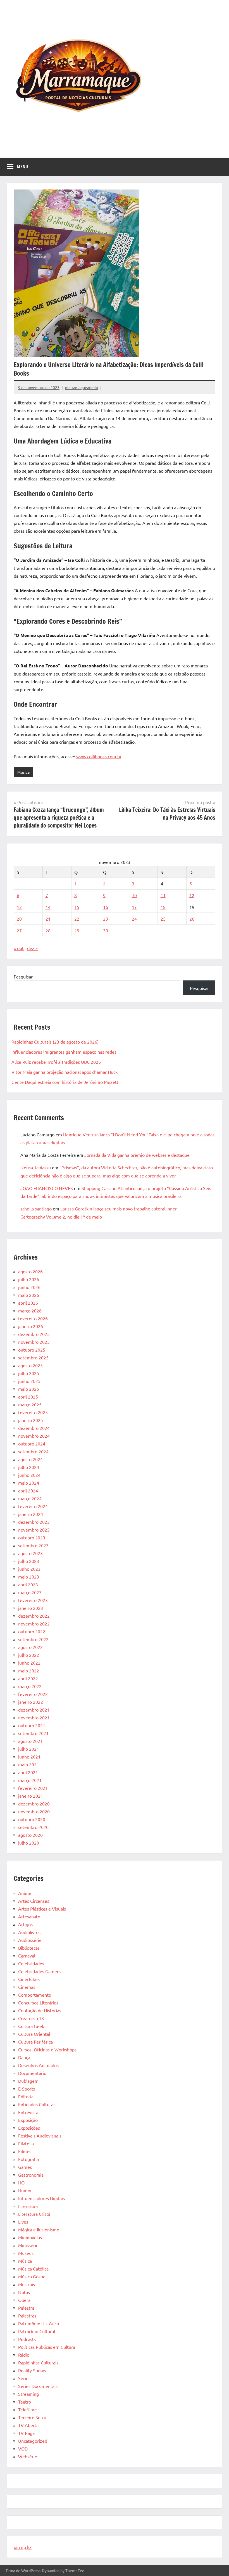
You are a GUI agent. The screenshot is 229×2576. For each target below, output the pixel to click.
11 (163, 895)
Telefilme (28, 2409)
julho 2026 (29, 1279)
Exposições (29, 2128)
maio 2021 (29, 1764)
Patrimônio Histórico (39, 2323)
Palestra (26, 2308)
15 (77, 907)
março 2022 (30, 1686)
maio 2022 (29, 1670)
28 (48, 930)
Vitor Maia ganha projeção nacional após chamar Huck (65, 1072)
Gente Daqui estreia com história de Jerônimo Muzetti (65, 1082)
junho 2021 (29, 1757)
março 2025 (30, 1404)
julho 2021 (29, 1749)
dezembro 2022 (34, 1616)
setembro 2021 (33, 1733)
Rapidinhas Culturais (38, 2362)
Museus (26, 2253)
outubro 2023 (32, 1537)
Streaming (28, 2394)
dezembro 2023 (34, 1522)
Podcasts (27, 2339)
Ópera (24, 2300)
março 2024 (30, 1498)
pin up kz (23, 2547)
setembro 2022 (33, 1639)
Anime (25, 1893)
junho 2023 (29, 1569)
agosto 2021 (30, 1741)
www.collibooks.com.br (99, 756)
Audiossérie (30, 1940)
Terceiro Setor (32, 2417)
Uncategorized (33, 2441)
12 (192, 895)
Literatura (28, 2206)
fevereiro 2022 (33, 1694)
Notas (24, 2292)
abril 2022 (28, 1678)
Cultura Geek (31, 2026)
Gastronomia (31, 2175)
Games (25, 2167)
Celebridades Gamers (39, 1971)
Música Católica (33, 2269)
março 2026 (30, 1310)
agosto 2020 (30, 1835)
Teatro (25, 2402)
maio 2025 (29, 1389)
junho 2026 (29, 1287)
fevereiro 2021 (33, 1788)
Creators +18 (31, 2018)
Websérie (28, 2456)
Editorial (26, 2096)
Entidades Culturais (37, 2104)
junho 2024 (29, 1475)
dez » (32, 948)
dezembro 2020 (34, 1804)
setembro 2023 (33, 1545)
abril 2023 (28, 1584)
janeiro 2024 (31, 1514)
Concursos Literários (38, 2002)
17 (134, 907)
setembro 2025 (33, 1357)
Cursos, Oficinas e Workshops (47, 2049)
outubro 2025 (32, 1350)
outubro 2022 (32, 1631)
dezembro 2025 (34, 1334)
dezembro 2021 (34, 1710)
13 (19, 907)
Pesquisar (23, 977)
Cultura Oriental (34, 2034)
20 (19, 919)
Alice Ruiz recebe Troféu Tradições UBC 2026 (56, 1062)
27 (19, 930)
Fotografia (28, 2159)
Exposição (28, 2120)
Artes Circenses (34, 1901)
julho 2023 (29, 1561)
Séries (24, 2378)
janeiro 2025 (31, 1420)
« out (19, 948)
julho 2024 (29, 1467)
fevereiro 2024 (33, 1506)
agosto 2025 (30, 1365)
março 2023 (30, 1592)
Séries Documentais (38, 2386)
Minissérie (28, 2245)
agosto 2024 (30, 1459)
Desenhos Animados (38, 2065)
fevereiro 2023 (33, 1600)
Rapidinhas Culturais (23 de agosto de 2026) (55, 1042)
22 (77, 919)
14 (48, 907)
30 (106, 930)
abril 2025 (28, 1397)
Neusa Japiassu (36, 1167)
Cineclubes (29, 1979)
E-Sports (27, 2089)
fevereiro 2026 (33, 1318)
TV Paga (26, 2433)
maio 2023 (29, 1577)
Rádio (24, 2355)
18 (163, 907)
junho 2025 (29, 1381)
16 (106, 907)
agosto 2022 (30, 1647)
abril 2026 (28, 1303)
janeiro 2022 (31, 1702)
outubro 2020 (32, 1819)
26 (192, 919)
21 (48, 919)
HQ (21, 2182)
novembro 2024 (34, 1436)
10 (134, 895)
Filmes (25, 2151)
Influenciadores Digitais (41, 2198)
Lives (23, 2222)
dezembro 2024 (34, 1428)
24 (134, 919)
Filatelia (26, 2143)
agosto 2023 (30, 1553)
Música (23, 772)
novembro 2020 (34, 1811)
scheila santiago (36, 1208)
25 (163, 919)
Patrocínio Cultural (37, 2331)
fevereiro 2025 (33, 1412)
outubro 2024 (32, 1444)
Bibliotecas (29, 1948)
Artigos (25, 1924)
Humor (25, 2190)
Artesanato (29, 1916)
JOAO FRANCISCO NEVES (47, 1188)
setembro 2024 (33, 1451)
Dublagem (28, 2081)
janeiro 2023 (31, 1608)
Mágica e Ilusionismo (39, 2229)
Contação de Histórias (40, 2010)
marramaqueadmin (82, 387)
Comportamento (35, 1995)
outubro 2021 (32, 1725)
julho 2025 (29, 1373)
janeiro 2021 (31, 1796)
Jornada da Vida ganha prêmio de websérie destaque (137, 1155)
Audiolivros (29, 1932)
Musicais (27, 2284)
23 (106, 919)
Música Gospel (32, 2276)
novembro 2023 (34, 1530)
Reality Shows (32, 2370)
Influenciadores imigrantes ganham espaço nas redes (64, 1052)
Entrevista (28, 2112)
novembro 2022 (34, 1624)
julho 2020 (29, 1843)
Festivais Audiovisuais (40, 2136)
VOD (23, 2449)
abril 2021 (28, 1772)
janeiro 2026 (31, 1326)
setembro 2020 (33, 1827)
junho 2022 (29, 1663)
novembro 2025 (34, 1342)
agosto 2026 (30, 1271)
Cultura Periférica (35, 2042)
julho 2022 (29, 1655)
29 (77, 930)
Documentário (32, 2073)
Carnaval (27, 1956)
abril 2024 (28, 1490)
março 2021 (30, 1780)
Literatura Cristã (34, 2214)
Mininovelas (30, 2237)
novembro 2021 (34, 1717)
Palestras (27, 2316)
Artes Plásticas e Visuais (42, 1909)
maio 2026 (29, 1295)
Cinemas (27, 1987)
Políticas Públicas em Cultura (47, 2347)
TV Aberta (28, 2425)
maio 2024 (29, 1483)
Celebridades (31, 1963)
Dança (24, 2057)
